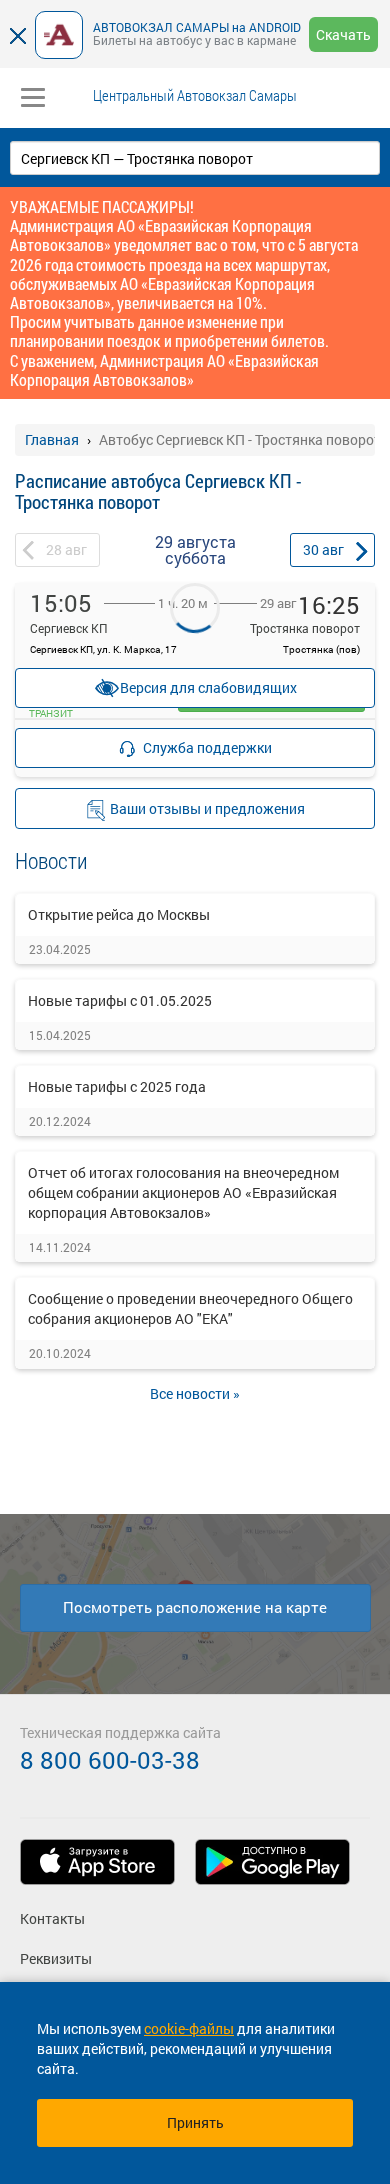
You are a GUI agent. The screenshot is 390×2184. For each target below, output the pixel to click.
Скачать (343, 34)
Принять (195, 2122)
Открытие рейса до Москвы (119, 914)
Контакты (52, 1918)
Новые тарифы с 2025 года (117, 1086)
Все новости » (195, 1393)
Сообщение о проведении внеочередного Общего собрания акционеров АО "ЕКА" (190, 1308)
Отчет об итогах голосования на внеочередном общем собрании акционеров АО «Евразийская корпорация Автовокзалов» (183, 1192)
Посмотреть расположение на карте (195, 1607)
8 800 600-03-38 (110, 1760)
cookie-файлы (189, 2028)
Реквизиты (56, 1958)
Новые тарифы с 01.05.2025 (120, 1000)
